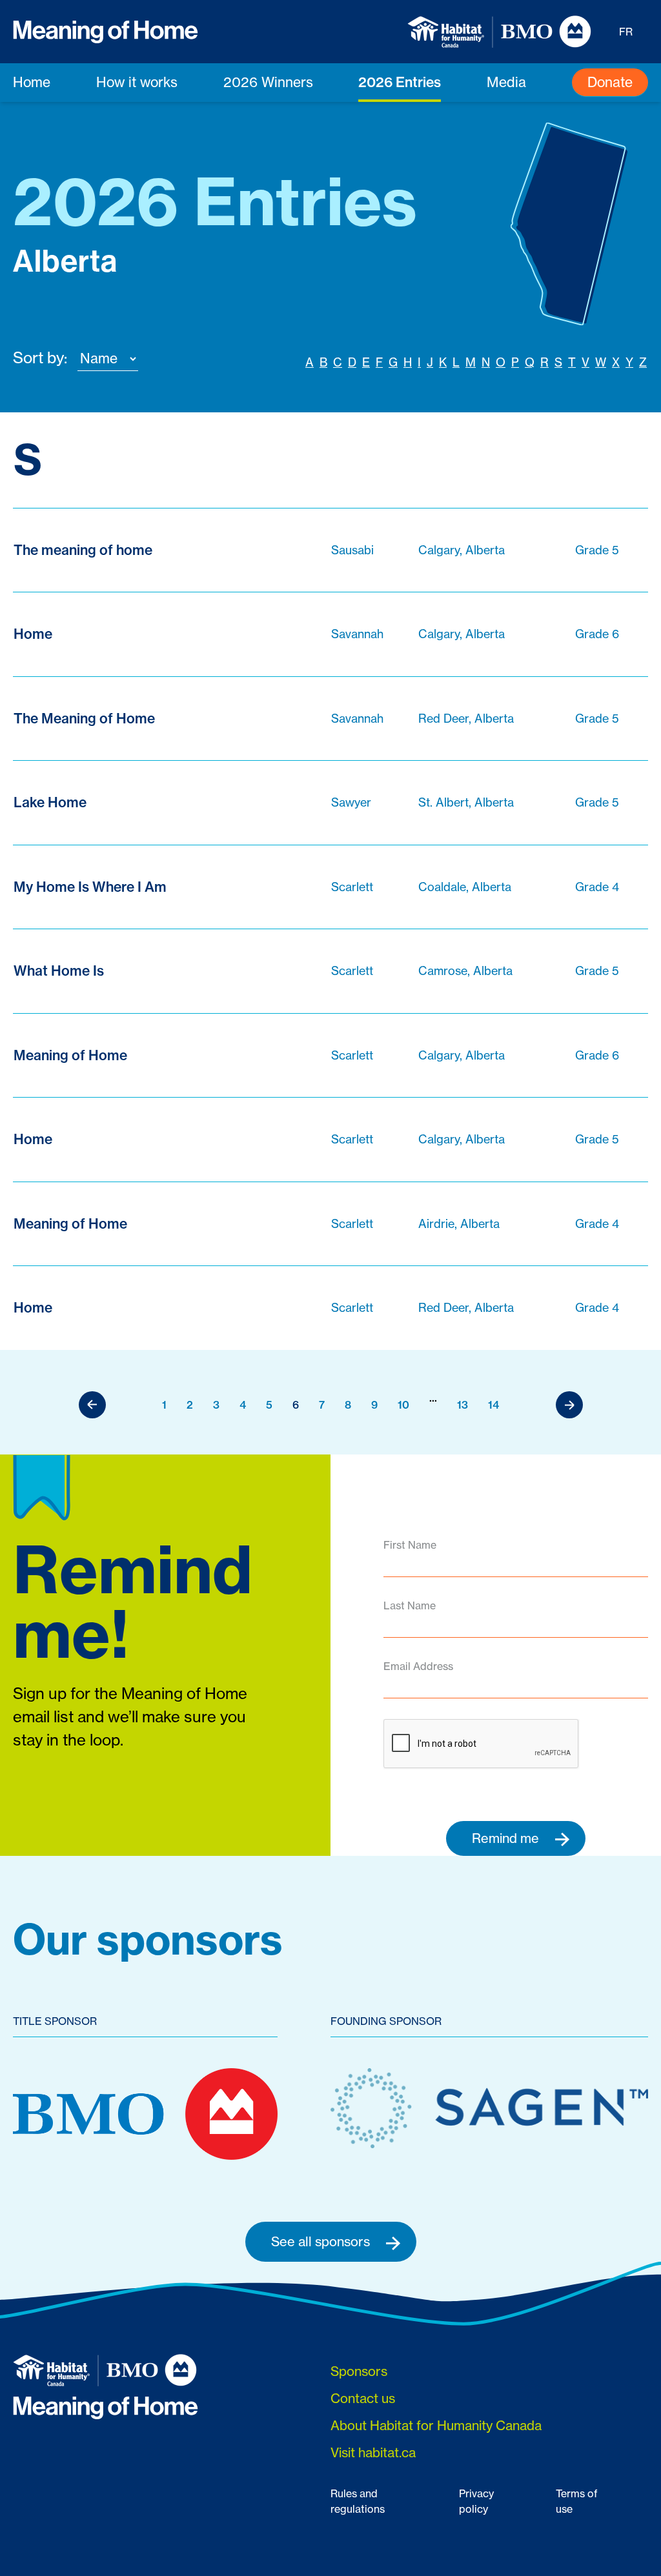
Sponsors (359, 2371)
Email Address (418, 1666)
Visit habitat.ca (373, 2452)
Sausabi (352, 550)
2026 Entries (400, 82)
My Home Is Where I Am (90, 887)
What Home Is (59, 971)
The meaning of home (83, 550)
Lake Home (50, 802)
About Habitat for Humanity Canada (436, 2425)
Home (32, 82)
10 (403, 1405)
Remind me (507, 1838)
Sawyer (351, 802)
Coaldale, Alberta (465, 887)
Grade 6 (597, 634)
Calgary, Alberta (462, 550)
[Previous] (92, 1405)
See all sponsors (322, 2241)
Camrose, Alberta (465, 971)
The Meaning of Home (84, 718)
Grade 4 (597, 887)
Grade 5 (597, 550)
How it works (137, 82)
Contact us (363, 2398)
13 (463, 1405)
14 (493, 1405)
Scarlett (352, 887)
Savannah (357, 634)
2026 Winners (268, 82)
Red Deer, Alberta (466, 719)
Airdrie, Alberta (459, 1224)
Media (506, 82)
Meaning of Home (70, 1055)
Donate (610, 82)
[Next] (569, 1405)
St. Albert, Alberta (466, 802)
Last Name (410, 1605)
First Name (410, 1545)
